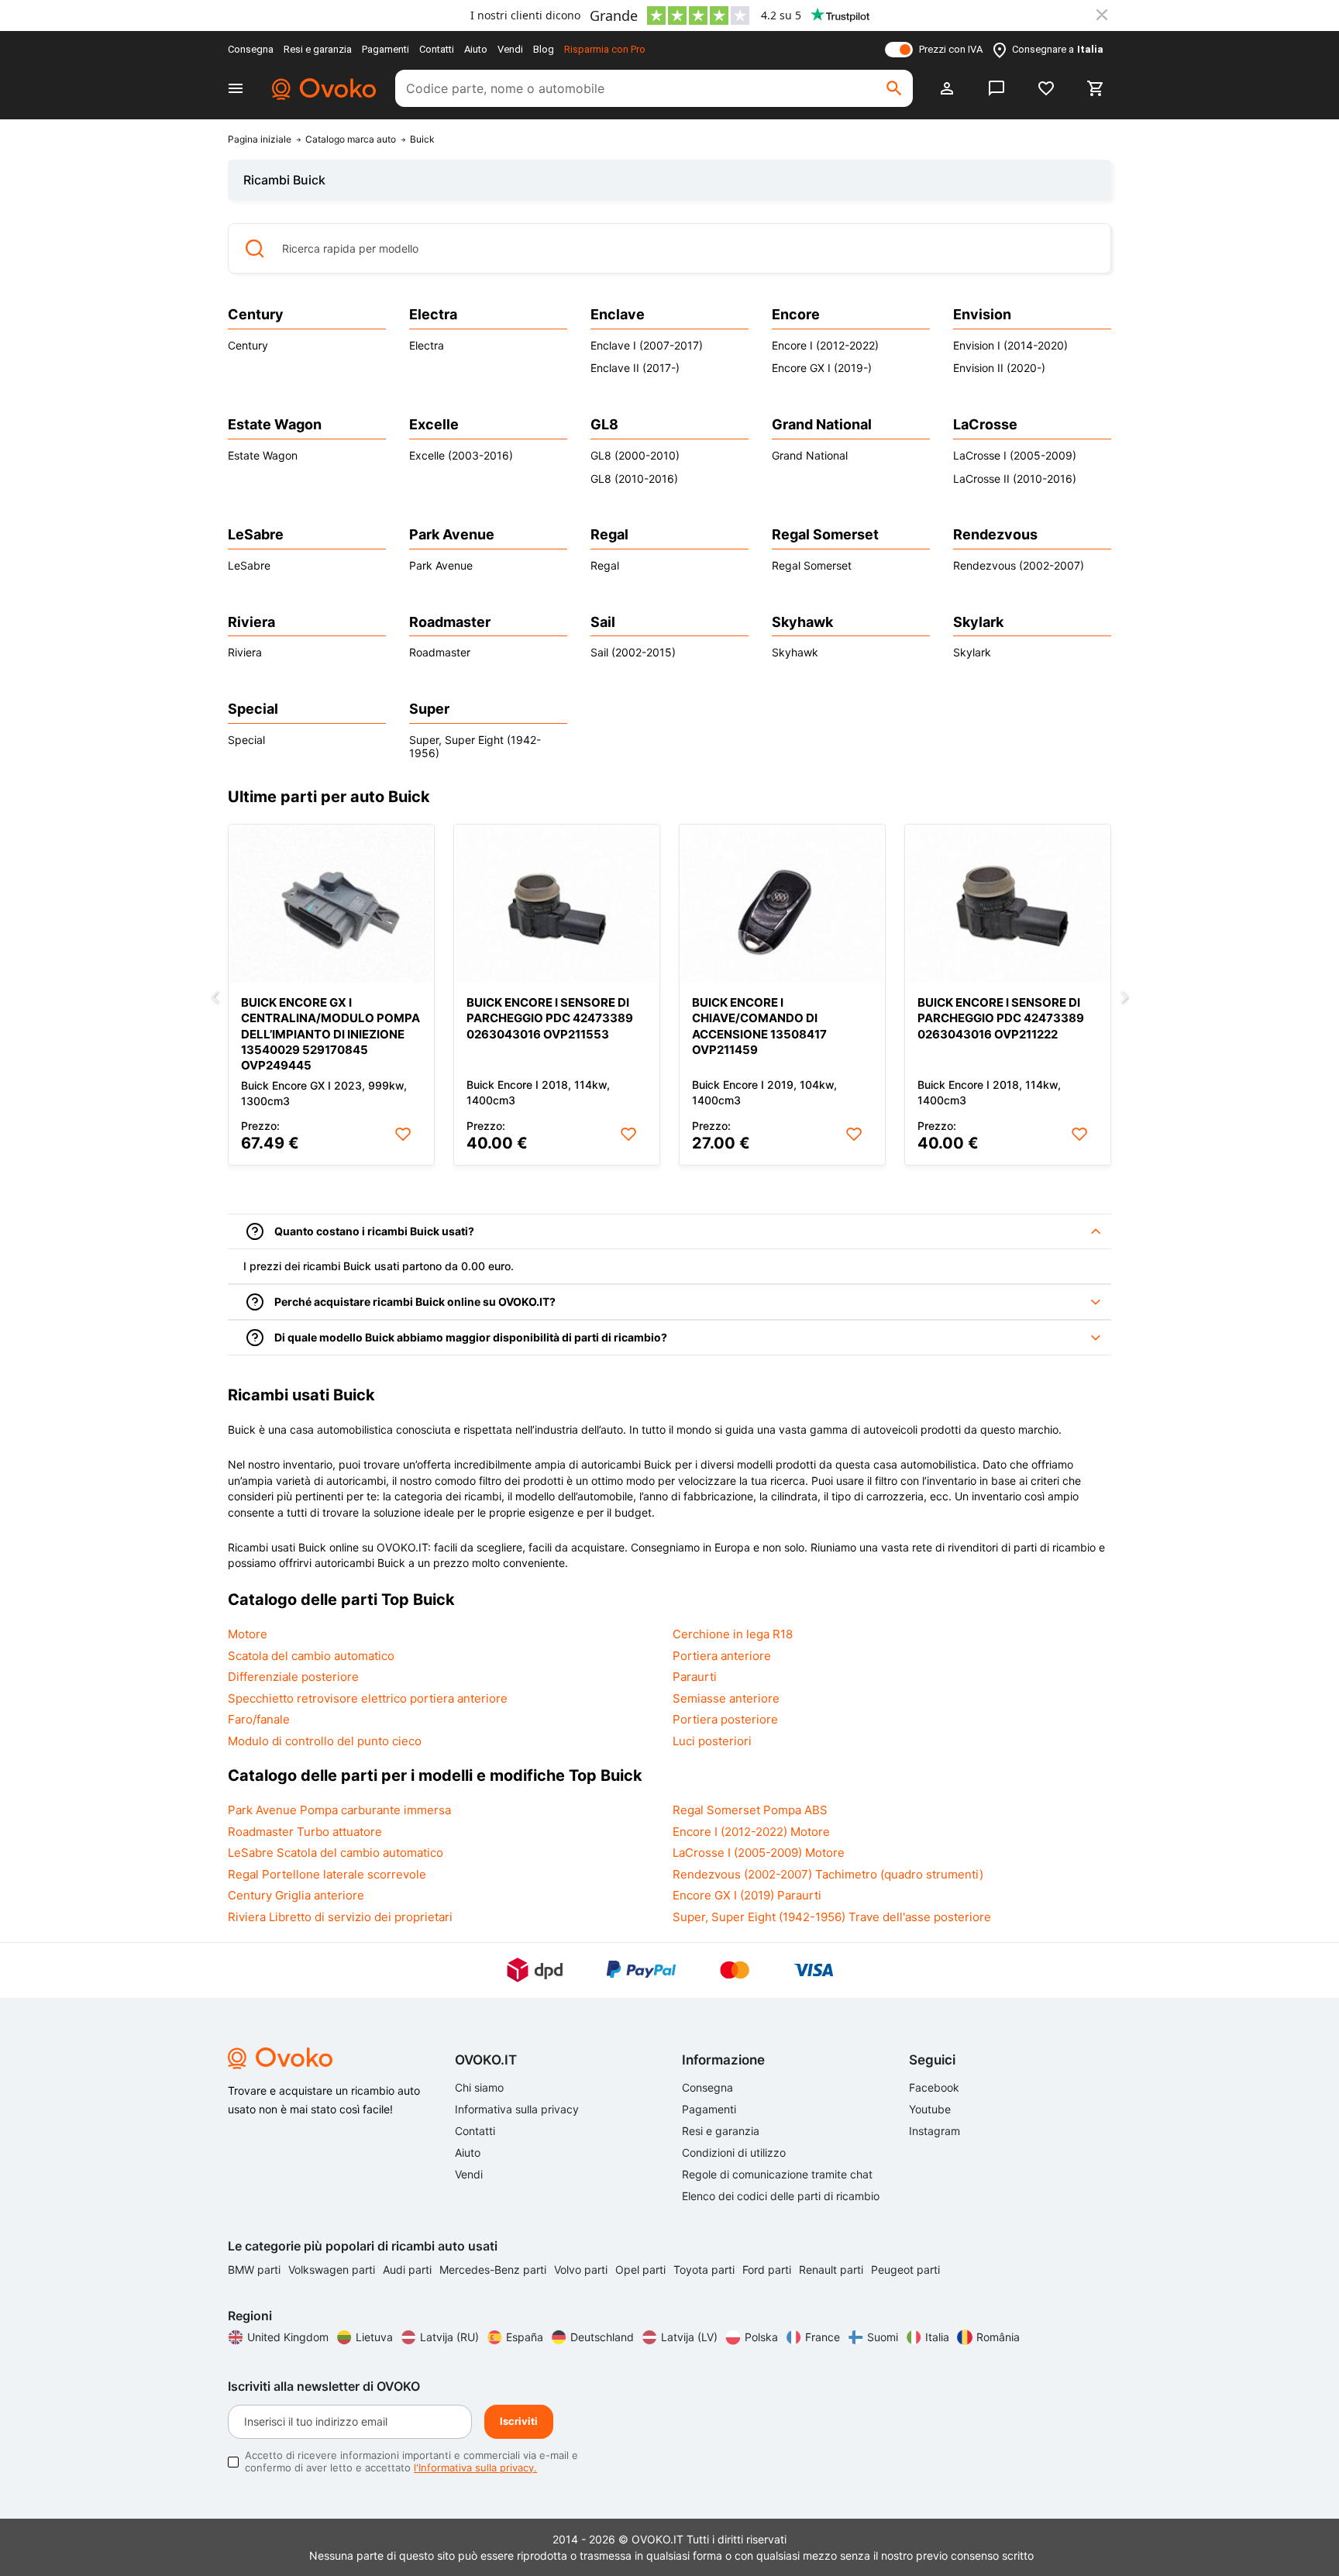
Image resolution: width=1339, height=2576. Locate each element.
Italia (937, 2337)
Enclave (618, 314)
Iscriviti (519, 2421)
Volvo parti (582, 2269)
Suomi (883, 2337)
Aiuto (476, 49)
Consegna (251, 49)
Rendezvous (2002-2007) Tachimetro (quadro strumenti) (828, 1874)
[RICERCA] (894, 88)
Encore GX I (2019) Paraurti (747, 1895)
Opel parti (642, 2269)
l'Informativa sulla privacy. (475, 2468)
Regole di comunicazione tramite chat (777, 2174)
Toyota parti (706, 2269)
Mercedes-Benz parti (494, 2269)
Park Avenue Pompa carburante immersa (339, 1810)
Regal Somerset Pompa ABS (750, 1810)
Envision (982, 314)
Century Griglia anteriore (296, 1895)
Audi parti (409, 2269)
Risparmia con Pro (605, 49)
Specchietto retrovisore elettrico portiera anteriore (368, 1698)
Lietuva (374, 2337)
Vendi (510, 49)
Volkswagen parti (333, 2269)
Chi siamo (479, 2087)
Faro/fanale (259, 1719)
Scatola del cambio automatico (311, 1656)
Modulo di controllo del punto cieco (325, 1741)
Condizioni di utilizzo (734, 2152)
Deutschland (602, 2337)
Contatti (437, 49)
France (823, 2337)
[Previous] (215, 998)
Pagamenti (386, 49)
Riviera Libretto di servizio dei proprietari (340, 1917)
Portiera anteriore (722, 1656)
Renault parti (833, 2269)
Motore (248, 1634)
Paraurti (695, 1677)
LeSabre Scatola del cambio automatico (336, 1853)
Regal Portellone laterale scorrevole (327, 1874)
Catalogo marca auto (351, 139)
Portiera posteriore (725, 1719)
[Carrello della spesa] (1096, 88)
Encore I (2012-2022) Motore (751, 1832)
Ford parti (768, 2269)
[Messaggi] (997, 88)
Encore (796, 314)
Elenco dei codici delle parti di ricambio (781, 2196)
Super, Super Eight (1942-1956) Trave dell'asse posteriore (832, 1917)
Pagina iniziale (260, 139)
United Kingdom (288, 2337)
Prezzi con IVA (951, 49)
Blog (544, 49)
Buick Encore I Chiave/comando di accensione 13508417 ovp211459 (759, 1026)
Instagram (935, 2131)
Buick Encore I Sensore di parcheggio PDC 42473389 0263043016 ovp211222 (1001, 1018)
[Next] (1124, 998)
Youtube (930, 2109)
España (525, 2337)
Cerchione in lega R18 (733, 1634)
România (998, 2337)
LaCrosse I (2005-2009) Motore (759, 1853)
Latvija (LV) (689, 2337)
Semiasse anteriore (726, 1698)
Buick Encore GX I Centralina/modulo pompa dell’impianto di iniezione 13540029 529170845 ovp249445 (330, 1033)
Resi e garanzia (318, 49)
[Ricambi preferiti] (1046, 88)
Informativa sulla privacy (517, 2109)
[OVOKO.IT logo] (322, 88)
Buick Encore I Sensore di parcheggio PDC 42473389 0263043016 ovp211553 (550, 1018)
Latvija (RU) (449, 2337)
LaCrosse (985, 424)
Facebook (934, 2087)
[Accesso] (947, 88)
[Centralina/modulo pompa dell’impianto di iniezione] (331, 904)
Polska (761, 2337)
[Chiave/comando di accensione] (782, 904)
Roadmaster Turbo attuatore (305, 1832)
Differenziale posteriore (293, 1677)
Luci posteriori (712, 1741)
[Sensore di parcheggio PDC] (557, 904)
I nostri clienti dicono (525, 15)
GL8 (604, 424)
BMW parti (256, 2269)
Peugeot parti (905, 2269)
